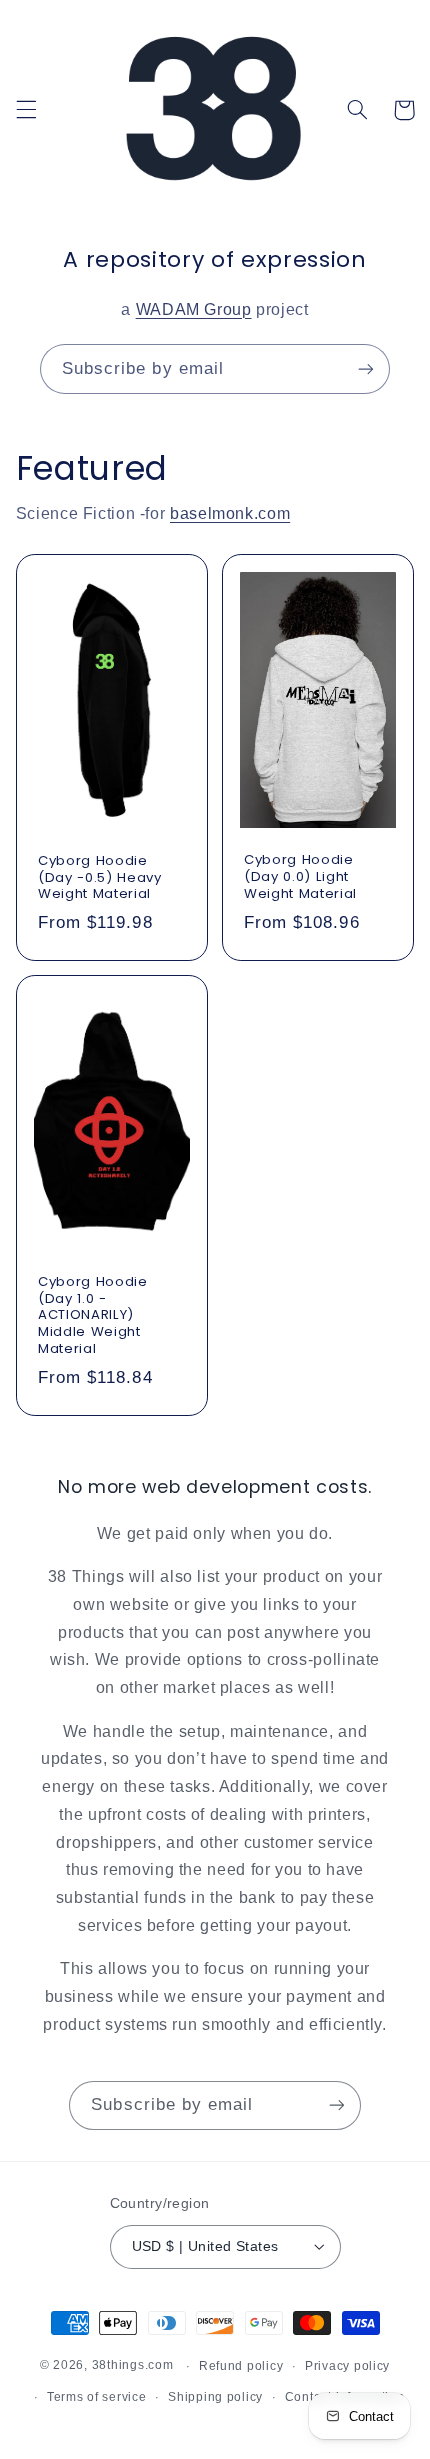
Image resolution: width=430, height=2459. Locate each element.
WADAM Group (194, 309)
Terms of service (97, 2397)
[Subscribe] (366, 368)
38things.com (133, 2366)
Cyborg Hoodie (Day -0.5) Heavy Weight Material (100, 878)
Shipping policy (215, 2397)
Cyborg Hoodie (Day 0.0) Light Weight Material (300, 878)
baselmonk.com (230, 513)
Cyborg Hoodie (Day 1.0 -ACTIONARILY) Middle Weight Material (93, 1316)
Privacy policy (347, 2366)
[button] (26, 110)
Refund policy (241, 2366)
